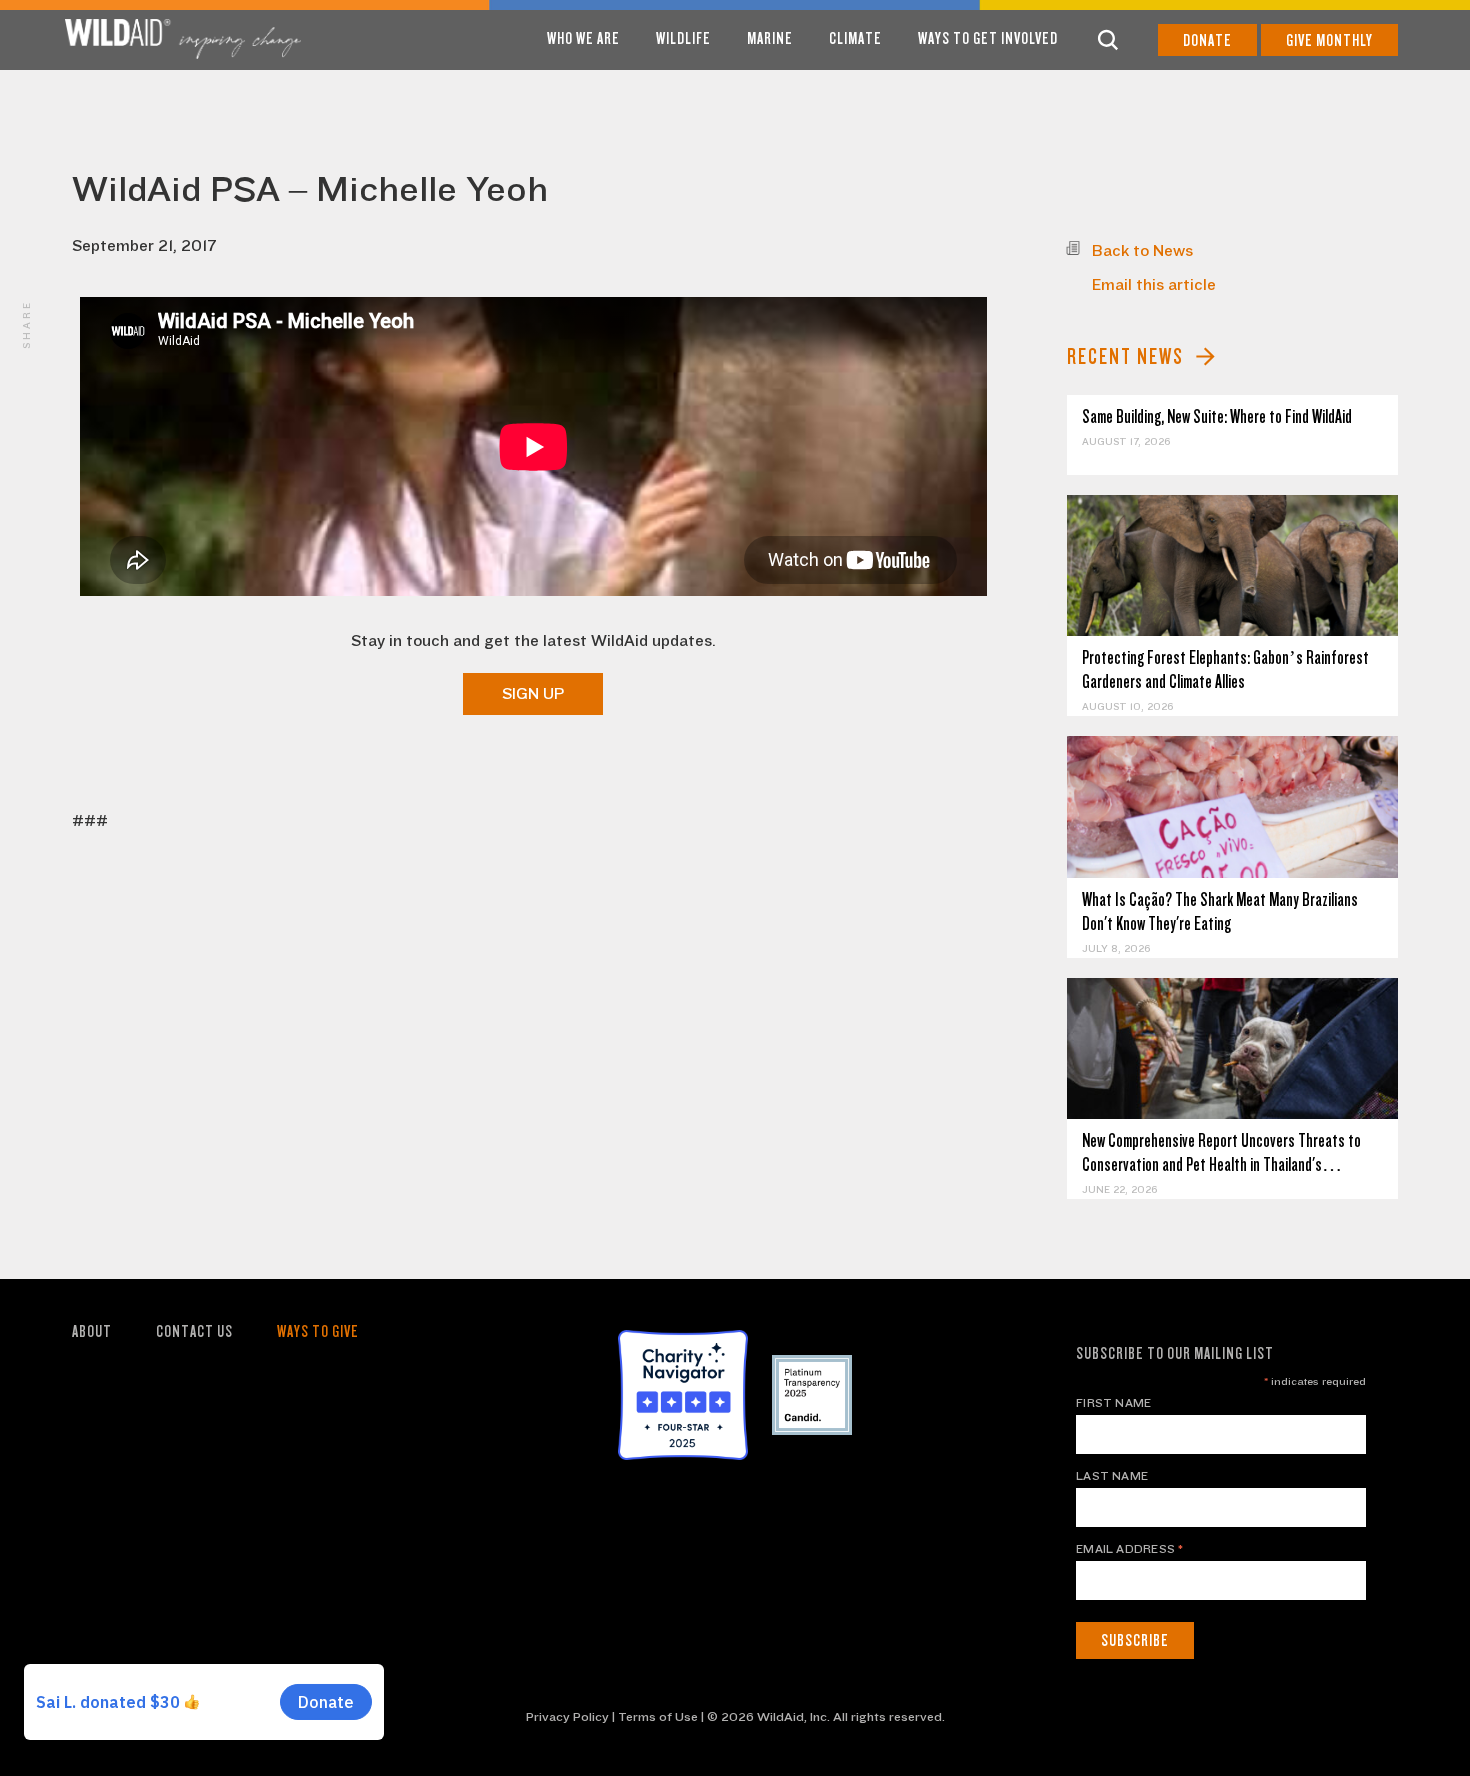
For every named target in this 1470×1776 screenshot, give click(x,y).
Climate (855, 38)
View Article (1232, 565)
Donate (1207, 40)
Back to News (1142, 251)
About (92, 1331)
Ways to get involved (988, 38)
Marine (770, 38)
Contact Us (194, 1331)
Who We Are (583, 38)
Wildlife (683, 38)
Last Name (1112, 1476)
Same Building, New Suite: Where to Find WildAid (1217, 416)
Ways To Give (318, 1331)
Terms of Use (658, 1717)
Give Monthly (1329, 40)
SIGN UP (533, 694)
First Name (1113, 1403)
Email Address (1130, 1549)
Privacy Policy (567, 1717)
